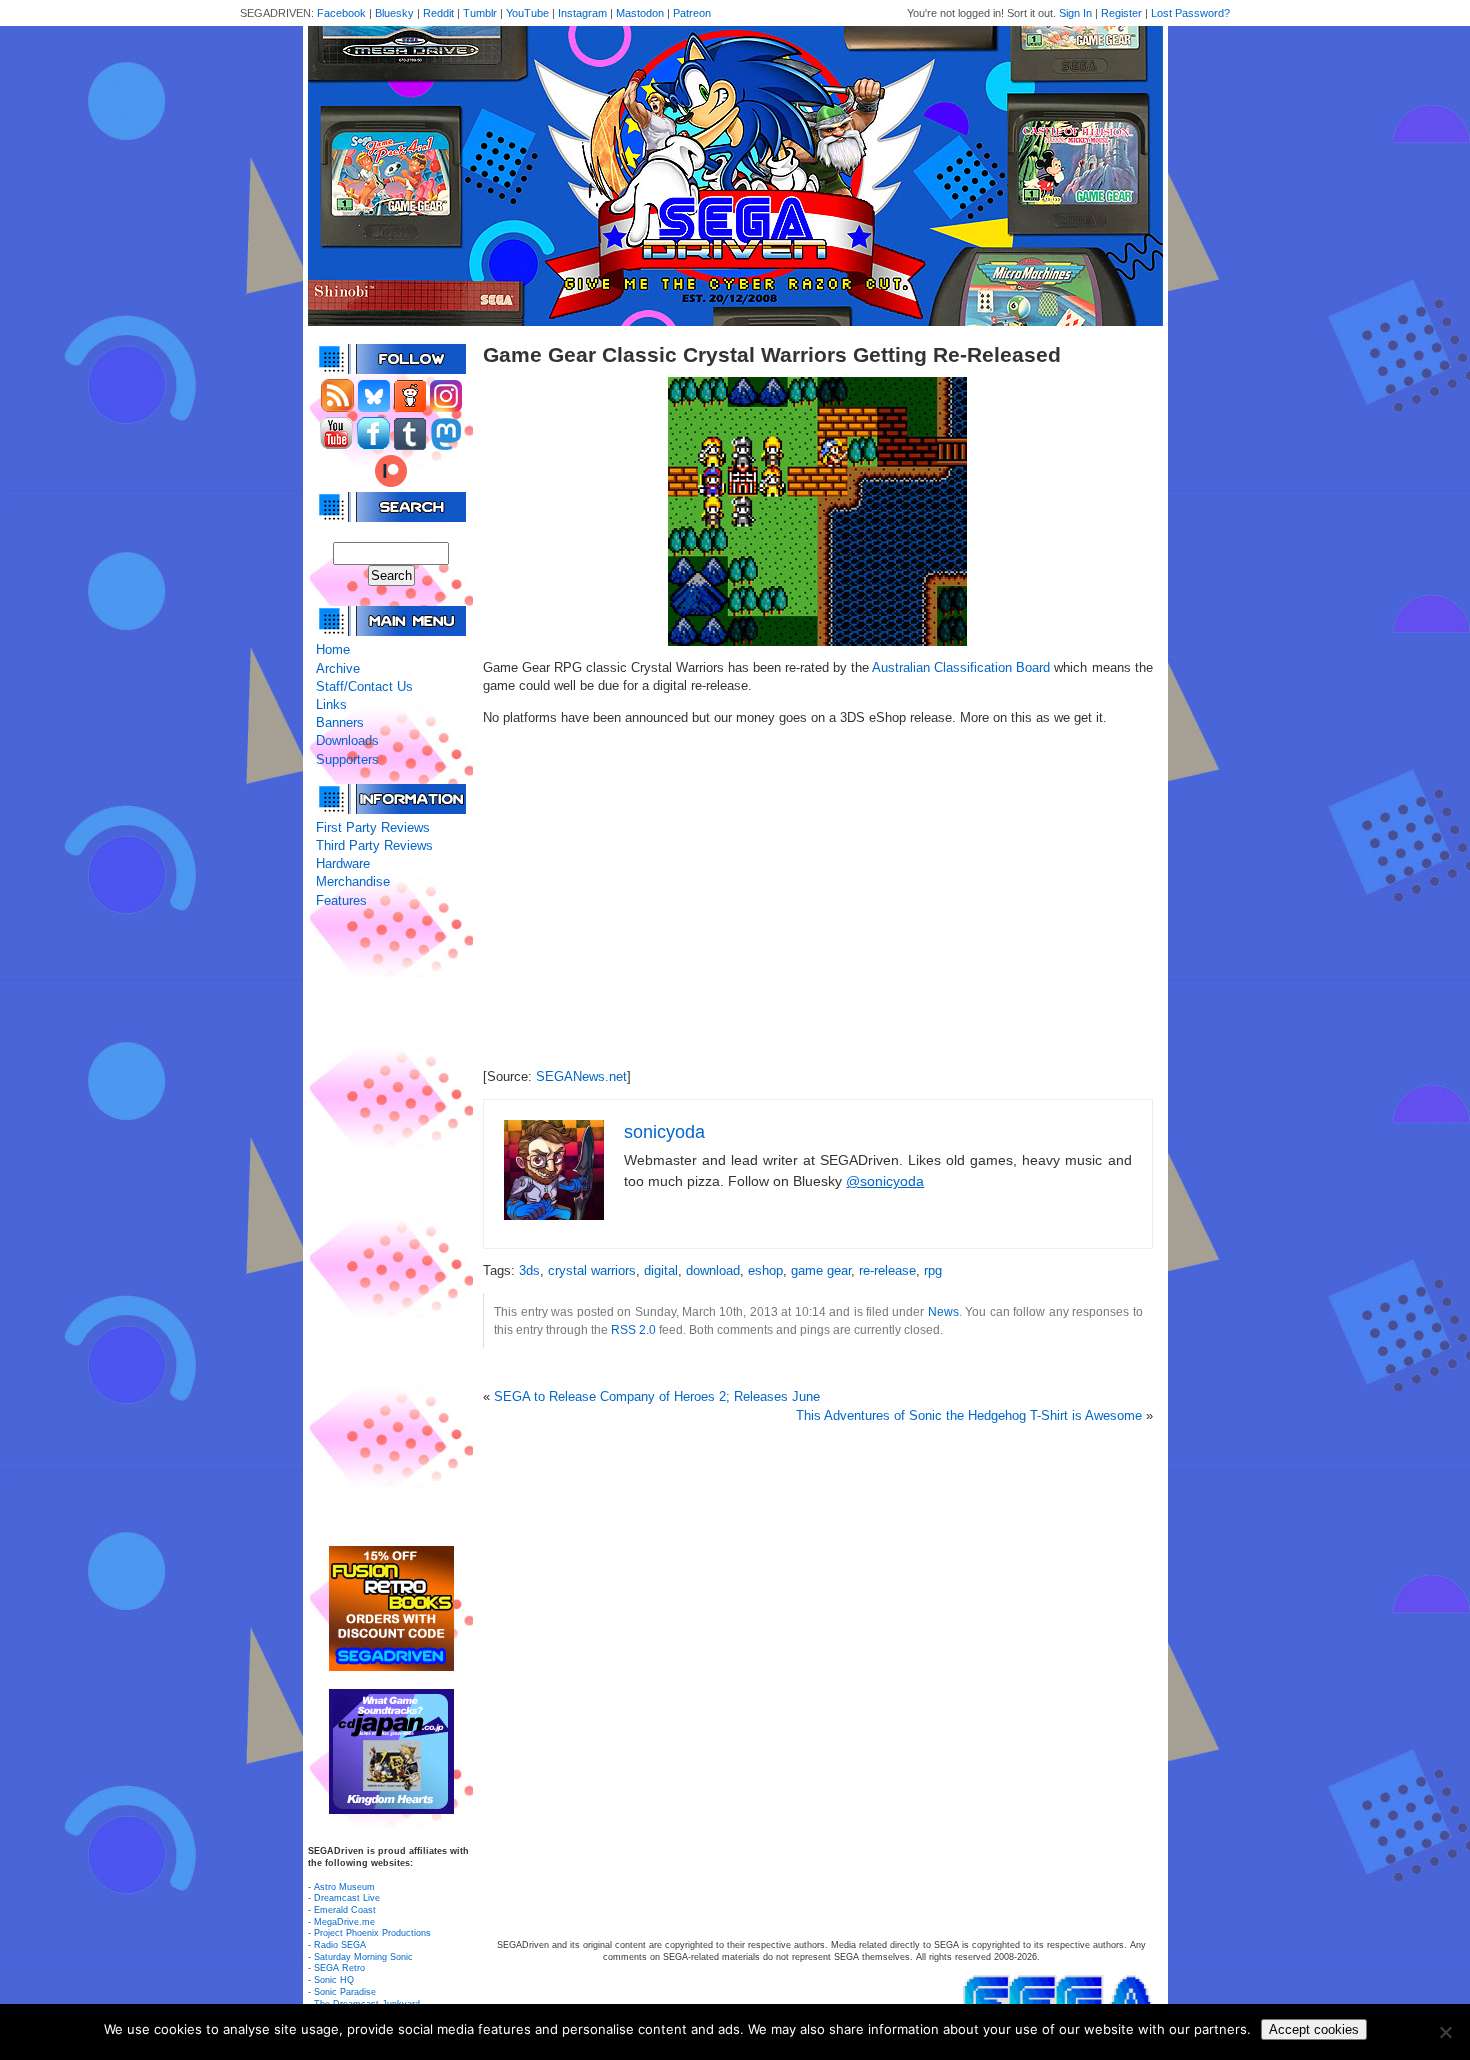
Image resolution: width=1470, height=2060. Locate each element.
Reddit (438, 13)
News (943, 1311)
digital (661, 1270)
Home (333, 649)
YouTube (527, 13)
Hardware (343, 863)
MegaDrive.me (344, 1922)
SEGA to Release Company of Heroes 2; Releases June (657, 1396)
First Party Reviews (373, 827)
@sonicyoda (885, 1181)
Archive (338, 668)
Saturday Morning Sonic (363, 1957)
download (713, 1270)
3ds (529, 1270)
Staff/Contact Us (364, 686)
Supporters (347, 759)
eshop (765, 1270)
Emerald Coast (345, 1910)
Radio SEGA (340, 1945)
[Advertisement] (391, 1228)
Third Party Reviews (374, 845)
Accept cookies (1314, 2029)
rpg (933, 1270)
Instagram (582, 13)
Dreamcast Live (347, 1898)
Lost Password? (1190, 13)
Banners (340, 722)
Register (1121, 13)
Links (331, 704)
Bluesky (394, 13)
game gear (821, 1270)
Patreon (692, 13)
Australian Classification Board (961, 667)
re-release (887, 1270)
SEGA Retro (339, 1968)
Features (341, 900)
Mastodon (640, 13)
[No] (1445, 2032)
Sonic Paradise (345, 1992)
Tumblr (480, 13)
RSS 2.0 (633, 1329)
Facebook (341, 13)
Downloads (347, 740)
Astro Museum (344, 1887)
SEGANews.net (581, 1076)
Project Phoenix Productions (372, 1933)
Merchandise (353, 881)
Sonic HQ (334, 1980)
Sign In (1075, 13)
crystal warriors (592, 1270)
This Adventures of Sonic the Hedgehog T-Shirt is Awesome (969, 1415)
